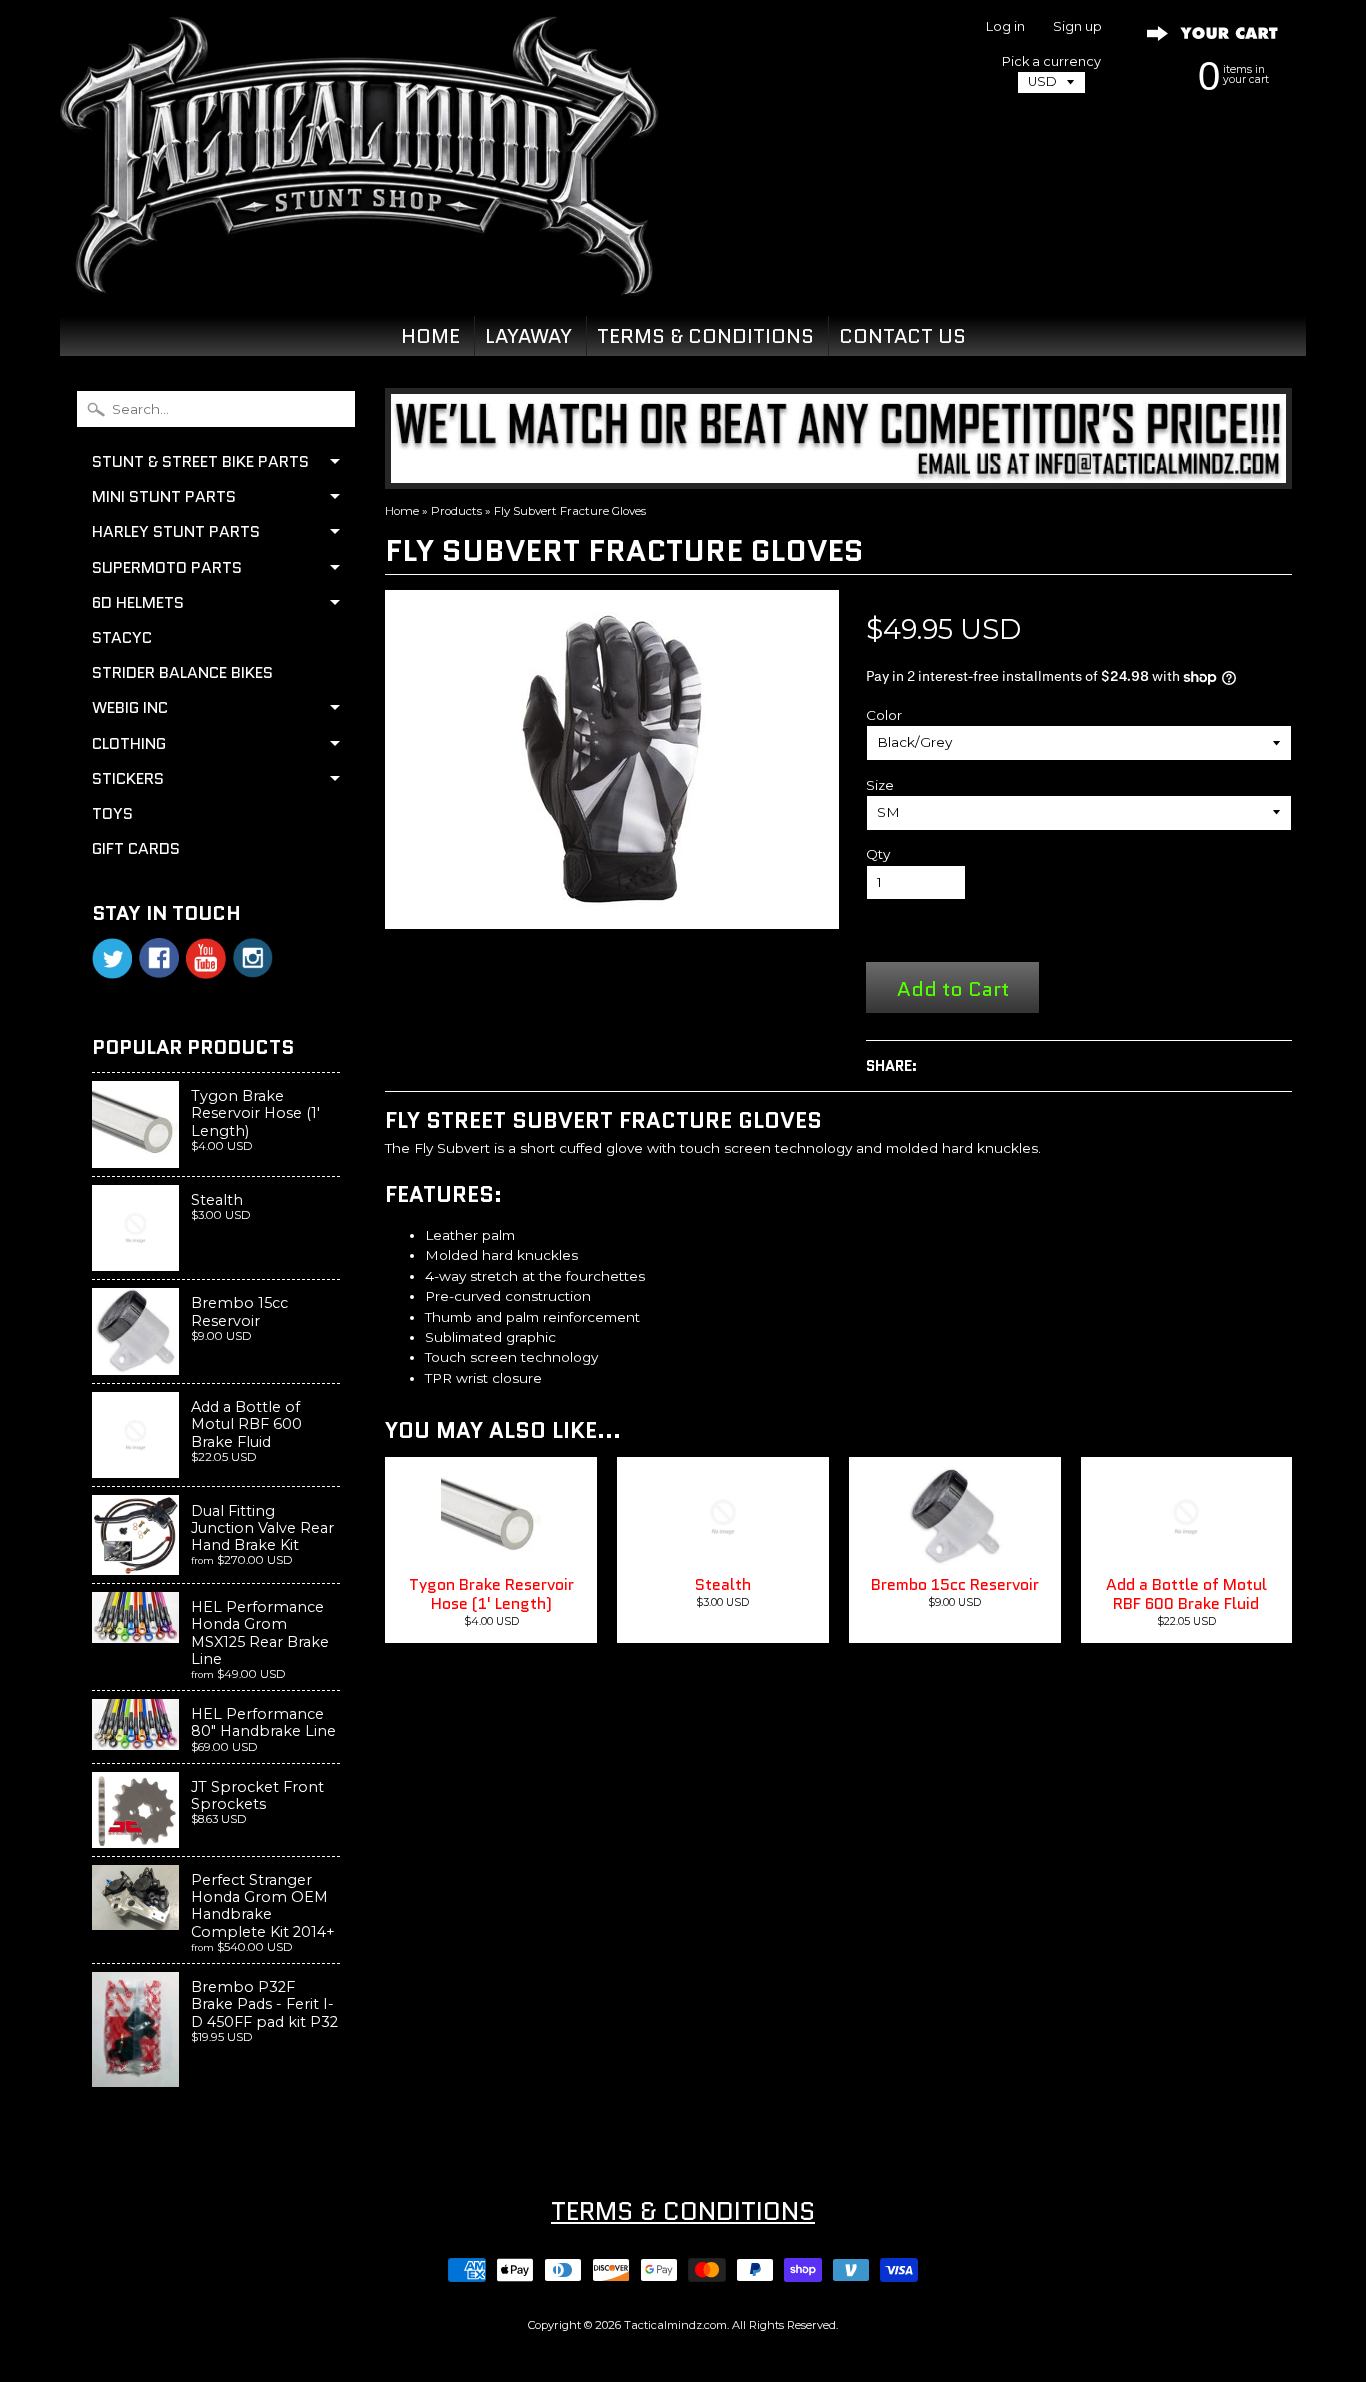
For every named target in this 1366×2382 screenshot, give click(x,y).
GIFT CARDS (136, 848)
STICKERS (128, 778)
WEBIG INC (130, 707)
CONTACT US (902, 336)
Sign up (1077, 27)
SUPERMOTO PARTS (167, 567)
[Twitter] (112, 958)
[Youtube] (206, 958)
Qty (878, 854)
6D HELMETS (138, 602)
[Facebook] (159, 958)
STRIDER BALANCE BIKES (182, 672)
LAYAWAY (528, 336)
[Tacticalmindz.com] (359, 272)
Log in (1005, 27)
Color (884, 715)
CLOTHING (129, 743)
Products (456, 511)
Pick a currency (1051, 61)
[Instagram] (253, 958)
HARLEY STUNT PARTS (176, 531)
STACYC (122, 637)
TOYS (112, 813)
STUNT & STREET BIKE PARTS (200, 461)
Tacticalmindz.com (675, 2325)
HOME (430, 336)
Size (880, 785)
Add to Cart (953, 988)
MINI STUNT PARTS (164, 496)
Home (402, 511)
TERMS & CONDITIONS (705, 336)
